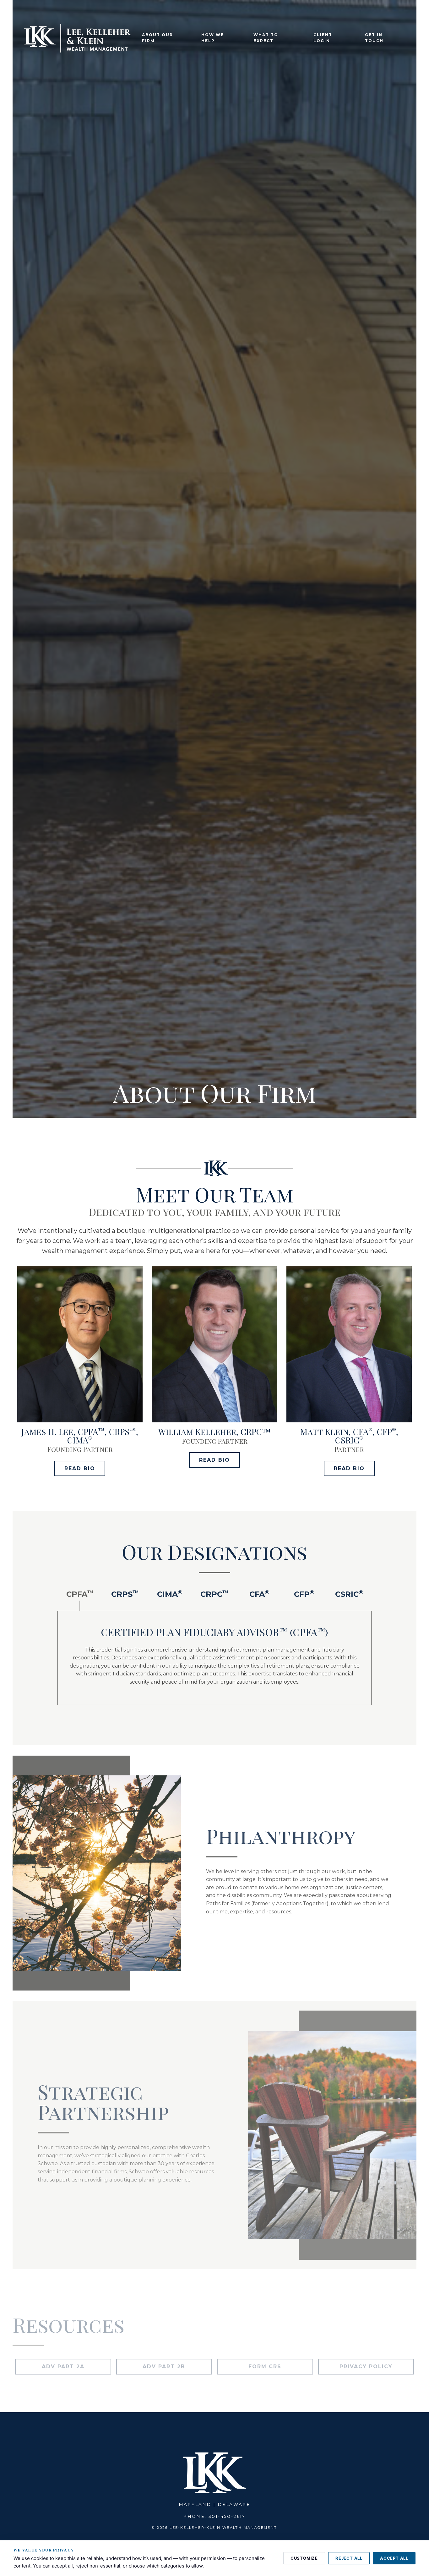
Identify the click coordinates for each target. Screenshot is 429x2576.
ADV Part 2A (63, 2366)
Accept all (394, 2558)
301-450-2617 (227, 2516)
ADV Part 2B (164, 2366)
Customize (304, 2558)
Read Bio (80, 1468)
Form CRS (265, 2366)
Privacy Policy (366, 2366)
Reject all (349, 2558)
